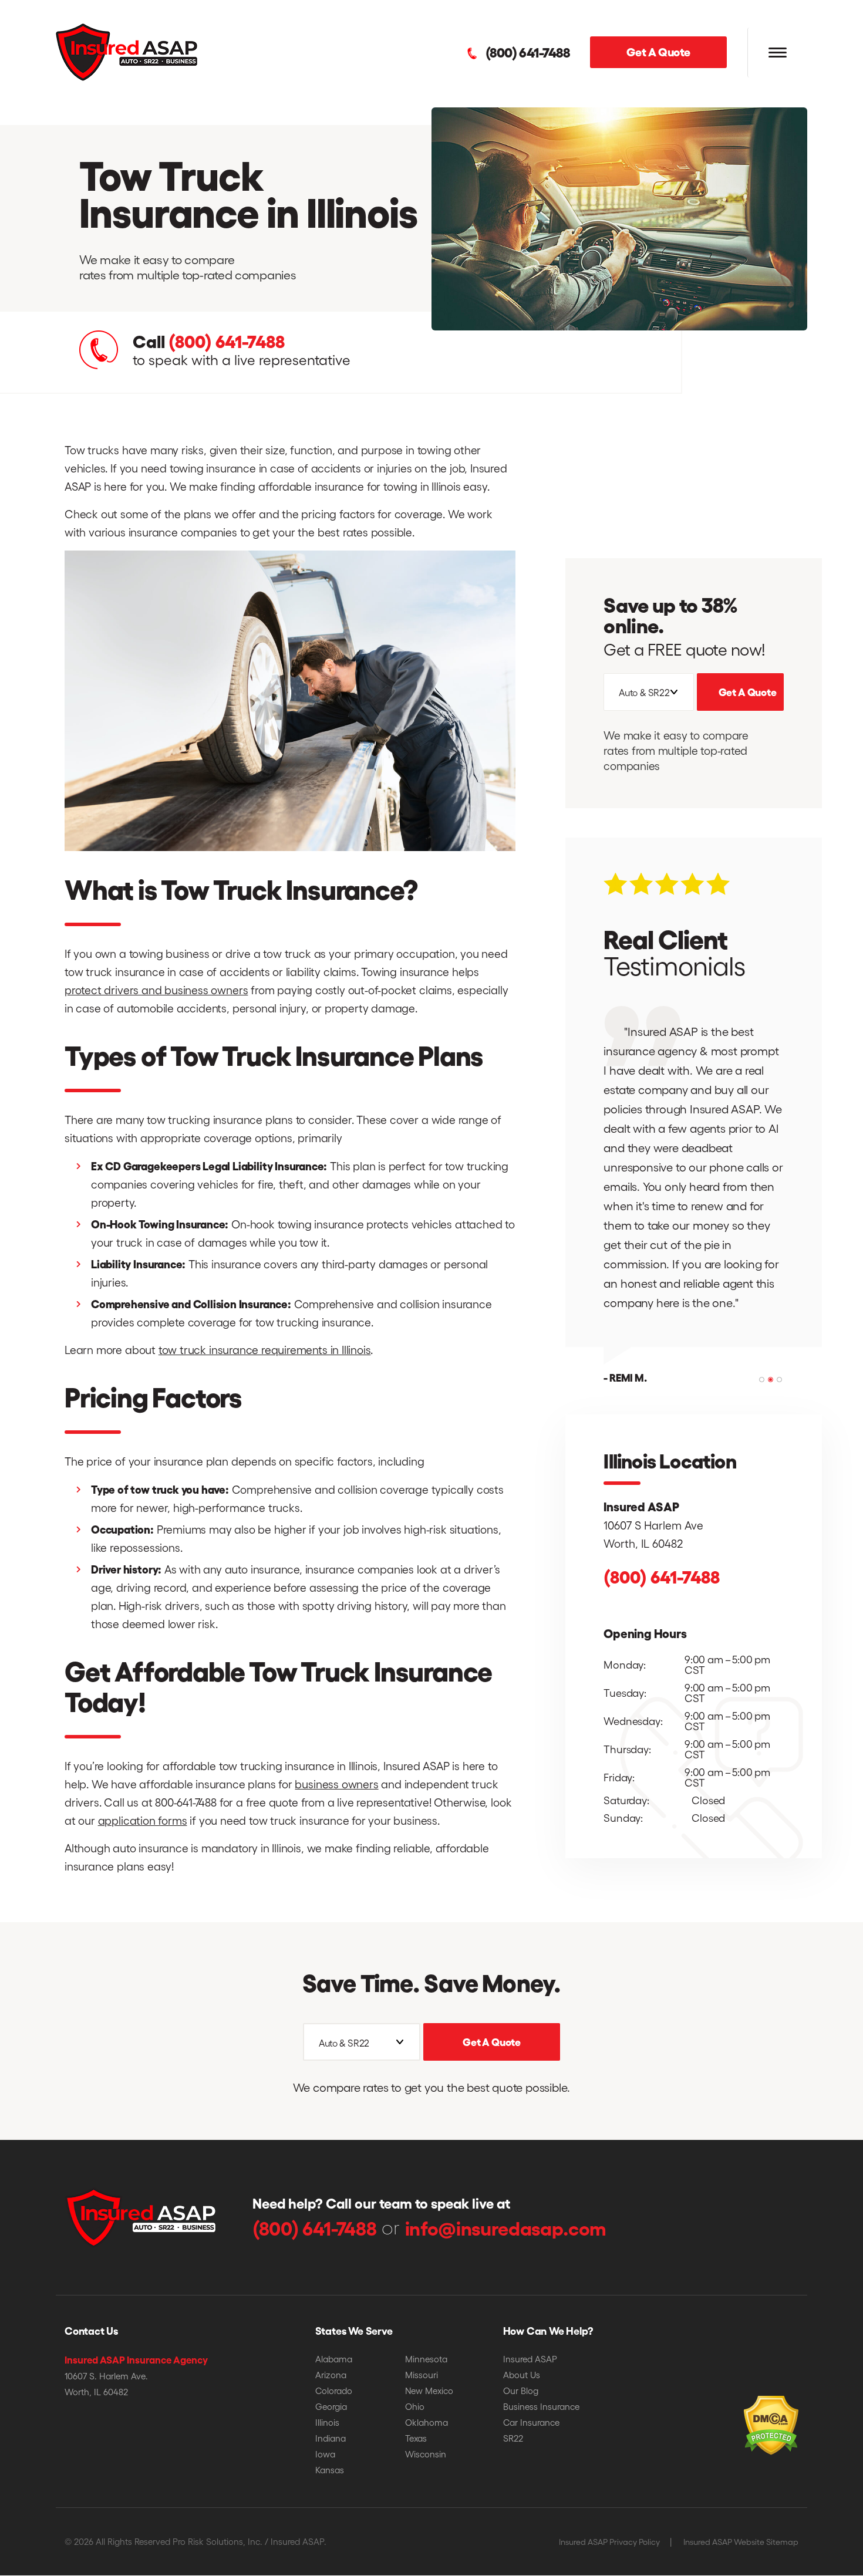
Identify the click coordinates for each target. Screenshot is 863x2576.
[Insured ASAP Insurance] (127, 51)
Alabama (334, 2359)
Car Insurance (531, 2422)
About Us (522, 2375)
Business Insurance (541, 2406)
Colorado (334, 2391)
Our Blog (521, 2391)
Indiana (331, 2438)
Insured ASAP (530, 2359)
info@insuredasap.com (506, 2227)
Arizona (331, 2375)
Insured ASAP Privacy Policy (609, 2542)
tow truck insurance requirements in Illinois (265, 1349)
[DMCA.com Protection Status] (745, 2408)
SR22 (513, 2438)
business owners (336, 1784)
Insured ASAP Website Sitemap (741, 2542)
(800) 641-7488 (527, 52)
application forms (143, 1820)
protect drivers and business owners (156, 990)
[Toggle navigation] (777, 53)
